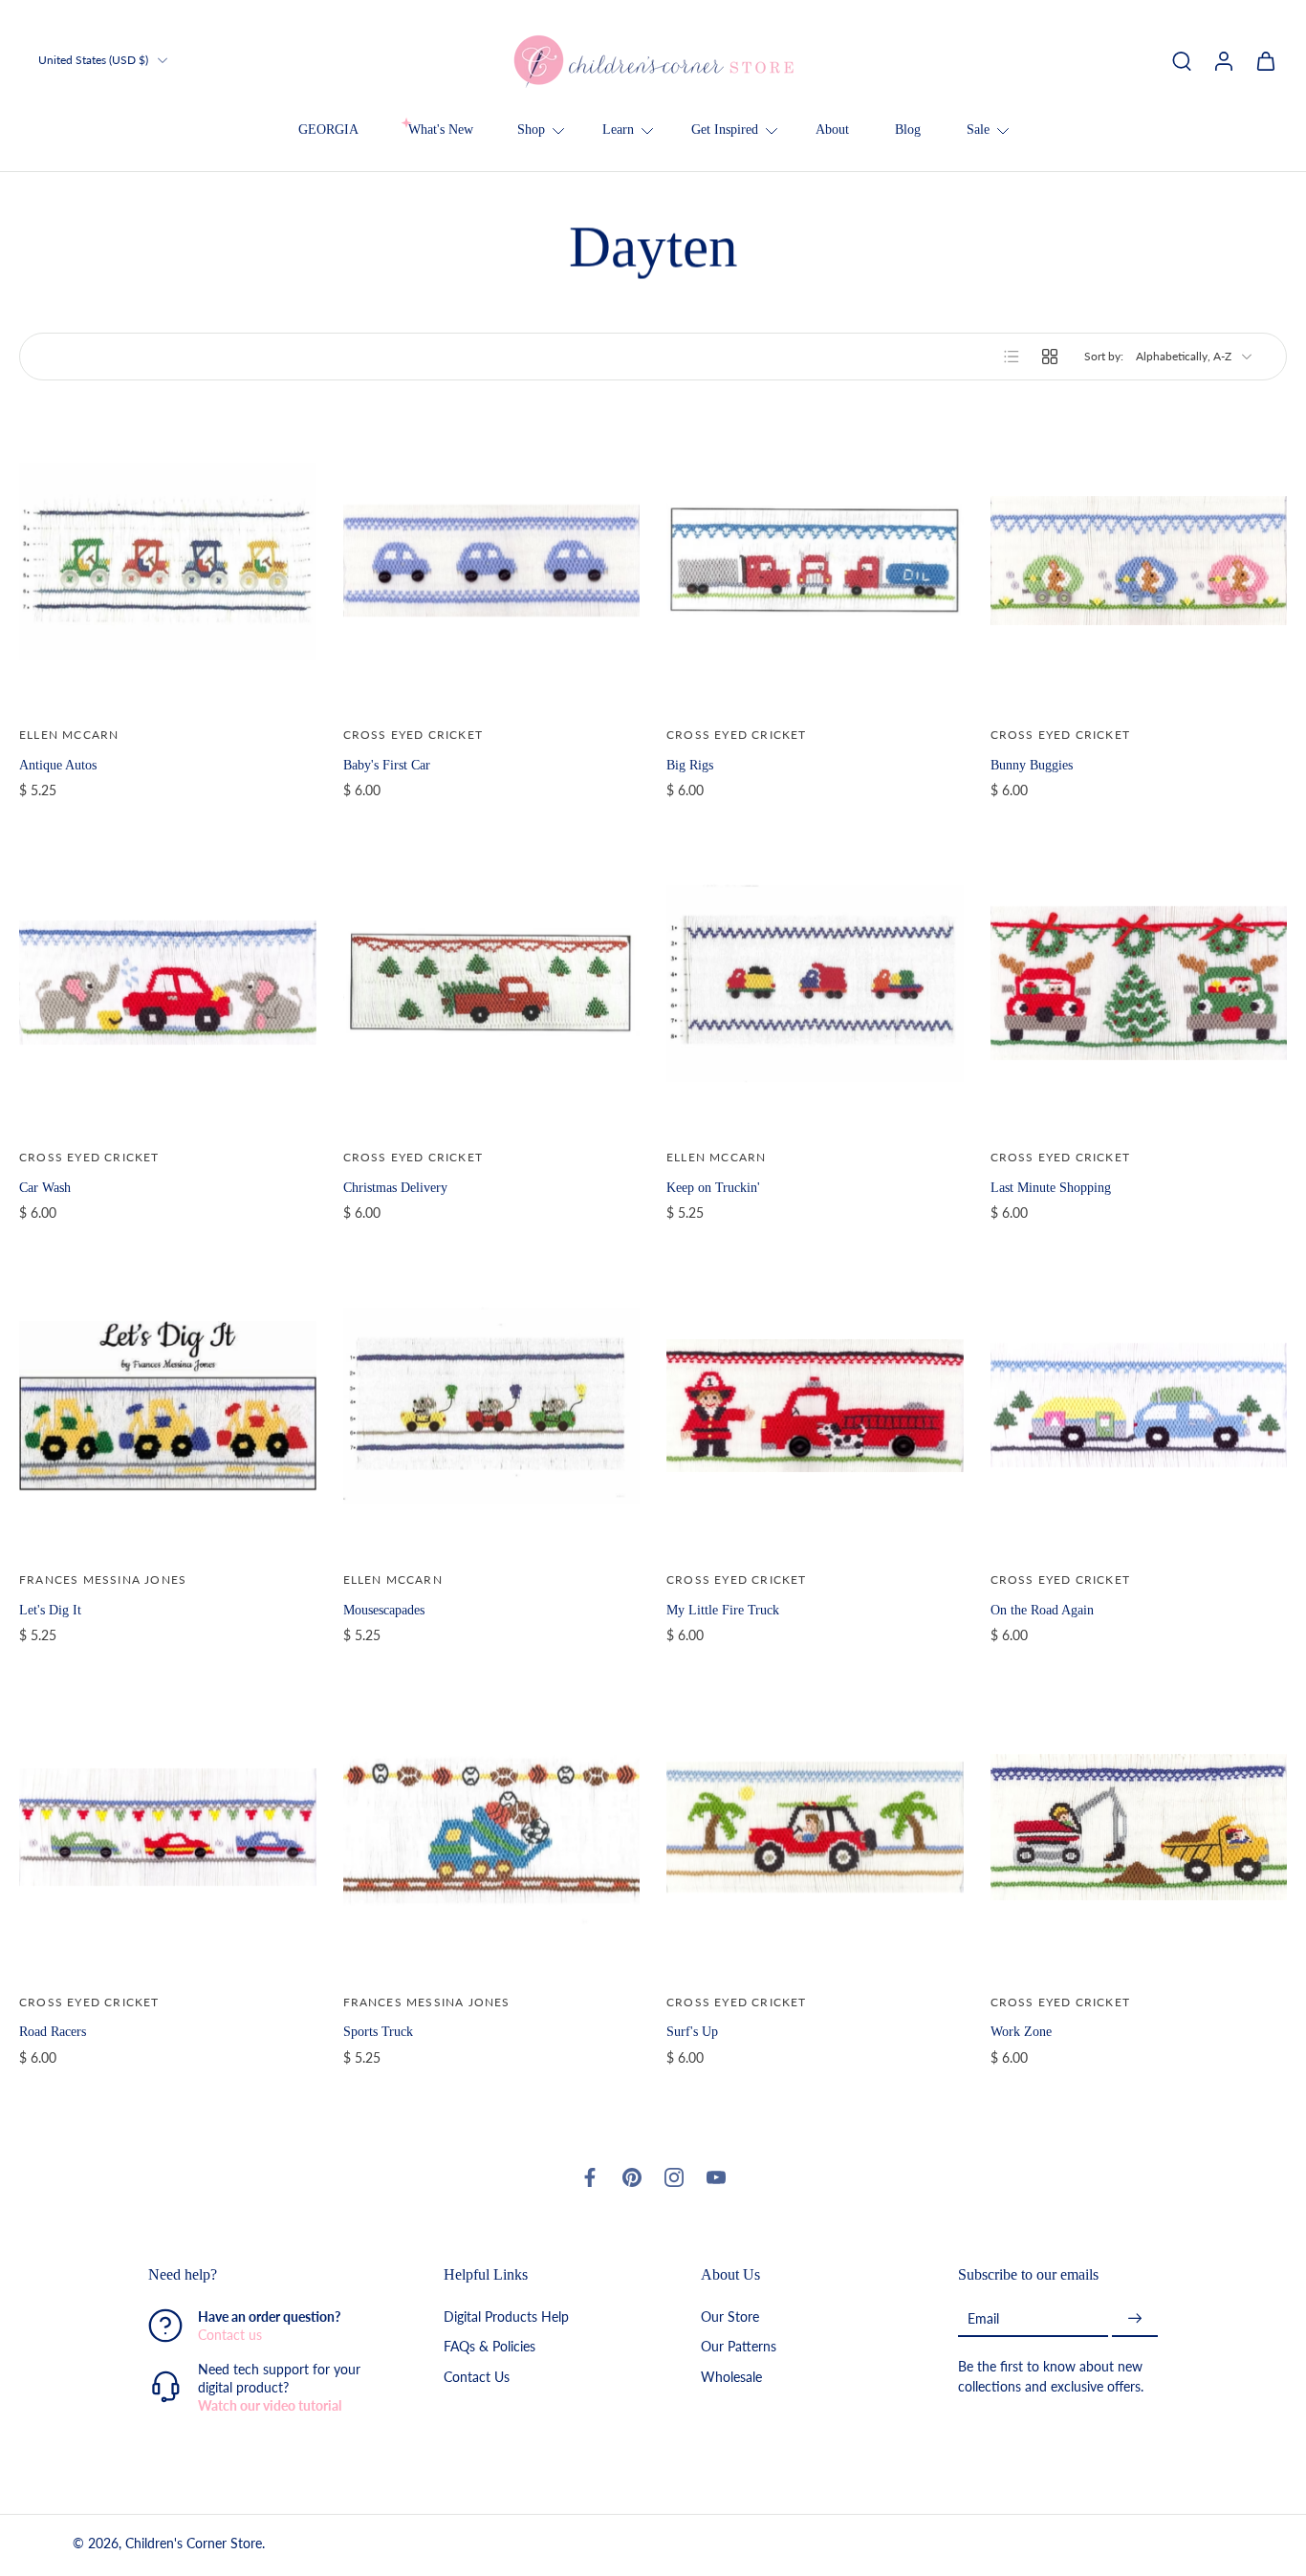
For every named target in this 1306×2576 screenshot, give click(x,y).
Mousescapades (384, 1610)
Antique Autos (58, 765)
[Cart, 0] (1266, 60)
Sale (978, 130)
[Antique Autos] (168, 561)
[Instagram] (674, 2177)
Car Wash (45, 1187)
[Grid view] (1050, 357)
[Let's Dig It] (168, 1406)
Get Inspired (725, 130)
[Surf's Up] (815, 1827)
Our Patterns (739, 2347)
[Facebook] (590, 2177)
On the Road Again (1042, 1610)
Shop (531, 130)
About (832, 130)
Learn (618, 130)
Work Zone (1021, 2031)
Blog (908, 130)
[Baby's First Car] (492, 561)
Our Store (730, 2317)
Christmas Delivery (395, 1187)
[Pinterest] (632, 2177)
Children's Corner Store (194, 2544)
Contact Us (477, 2377)
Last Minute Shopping (1051, 1187)
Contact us (230, 2336)
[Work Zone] (1139, 1827)
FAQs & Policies (490, 2347)
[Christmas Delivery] (492, 983)
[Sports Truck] (492, 1827)
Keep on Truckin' (713, 1187)
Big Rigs (690, 765)
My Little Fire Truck (723, 1610)
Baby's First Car (387, 765)
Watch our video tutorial (270, 2406)
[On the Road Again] (1139, 1406)
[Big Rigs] (815, 561)
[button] (267, 2275)
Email (983, 2318)
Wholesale (731, 2377)
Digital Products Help (506, 2317)
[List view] (1012, 357)
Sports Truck (378, 2031)
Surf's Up (692, 2031)
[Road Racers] (168, 1827)
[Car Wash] (168, 983)
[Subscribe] (1135, 2319)
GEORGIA (328, 130)
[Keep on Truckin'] (815, 983)
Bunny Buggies (1032, 765)
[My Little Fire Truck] (815, 1406)
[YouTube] (716, 2177)
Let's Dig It (50, 1610)
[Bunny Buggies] (1139, 561)
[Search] (1182, 60)
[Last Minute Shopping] (1139, 983)
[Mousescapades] (492, 1406)
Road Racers (53, 2031)
